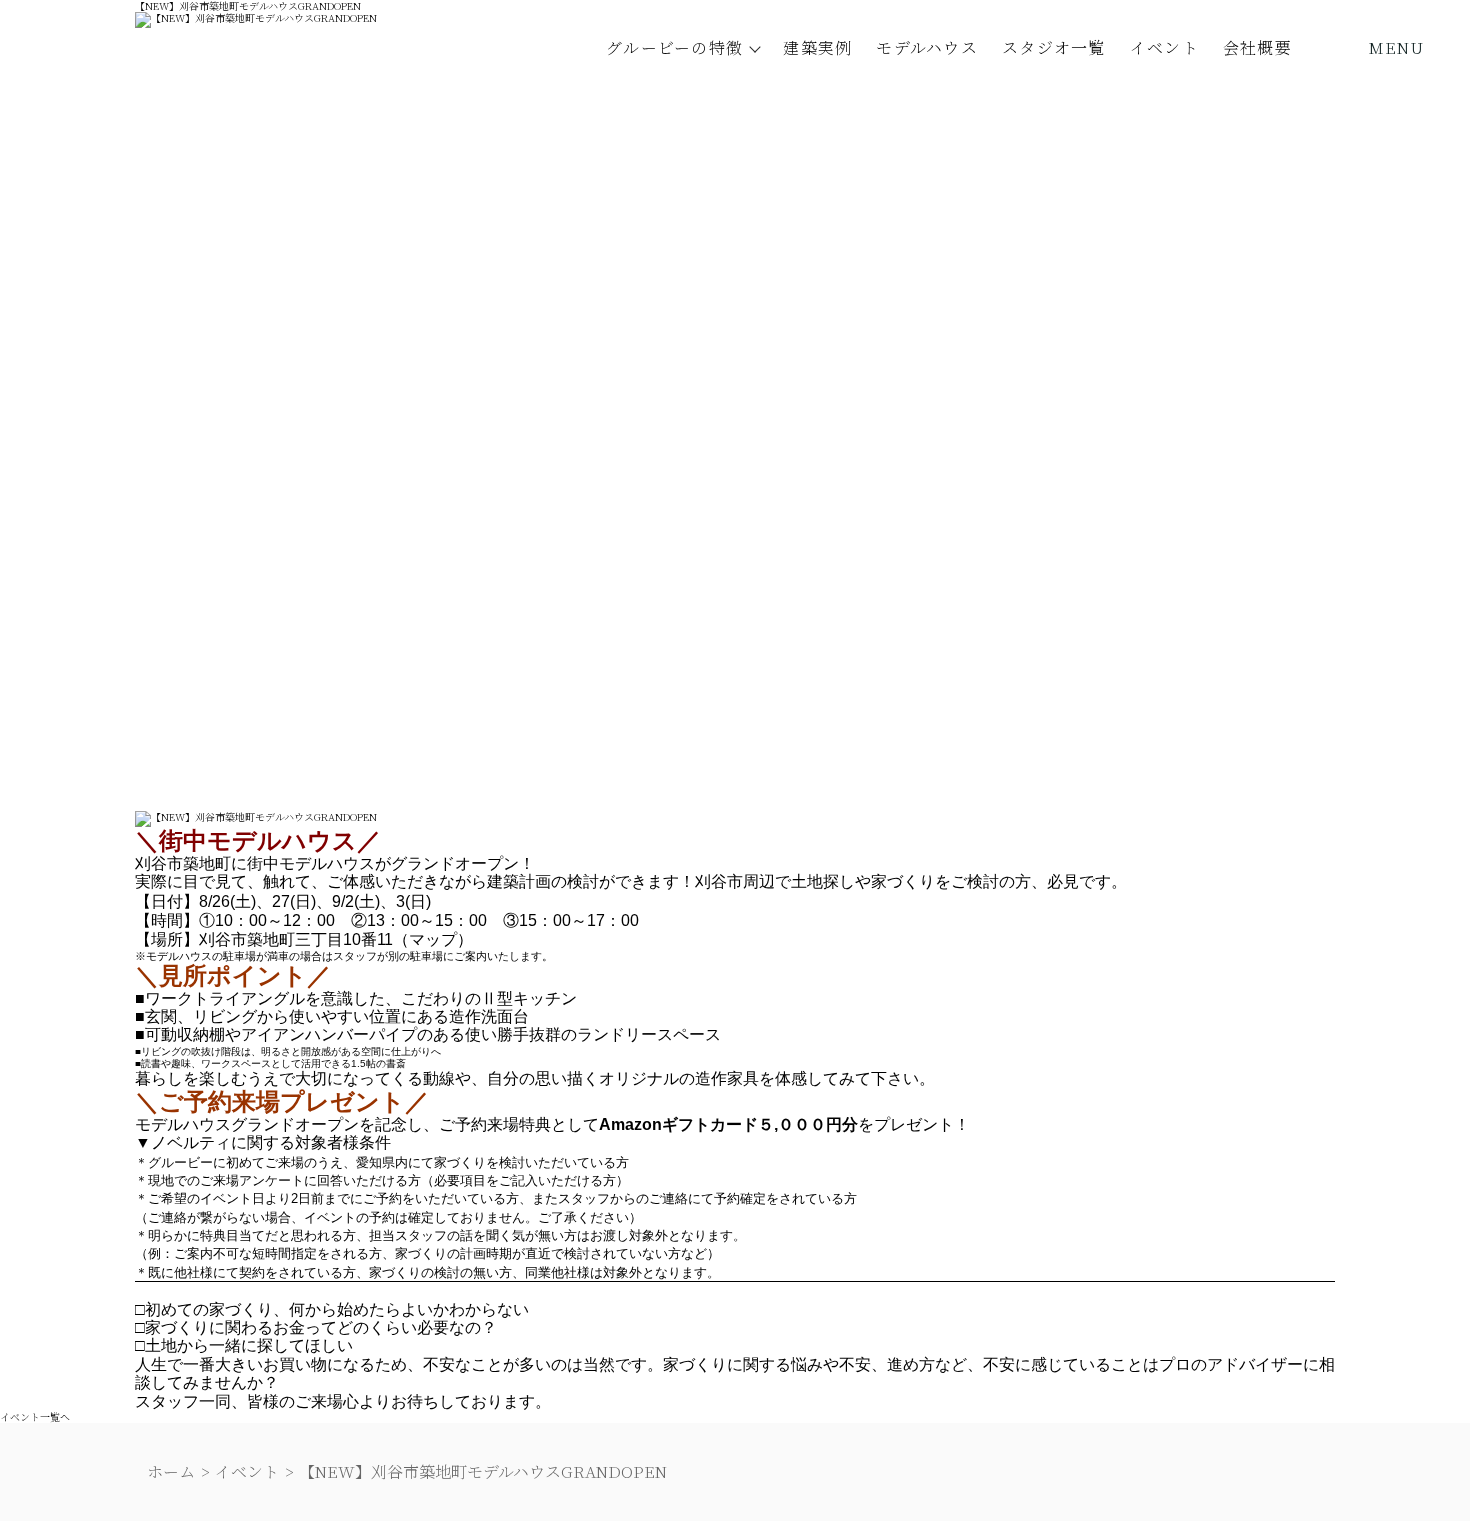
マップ (433, 939)
